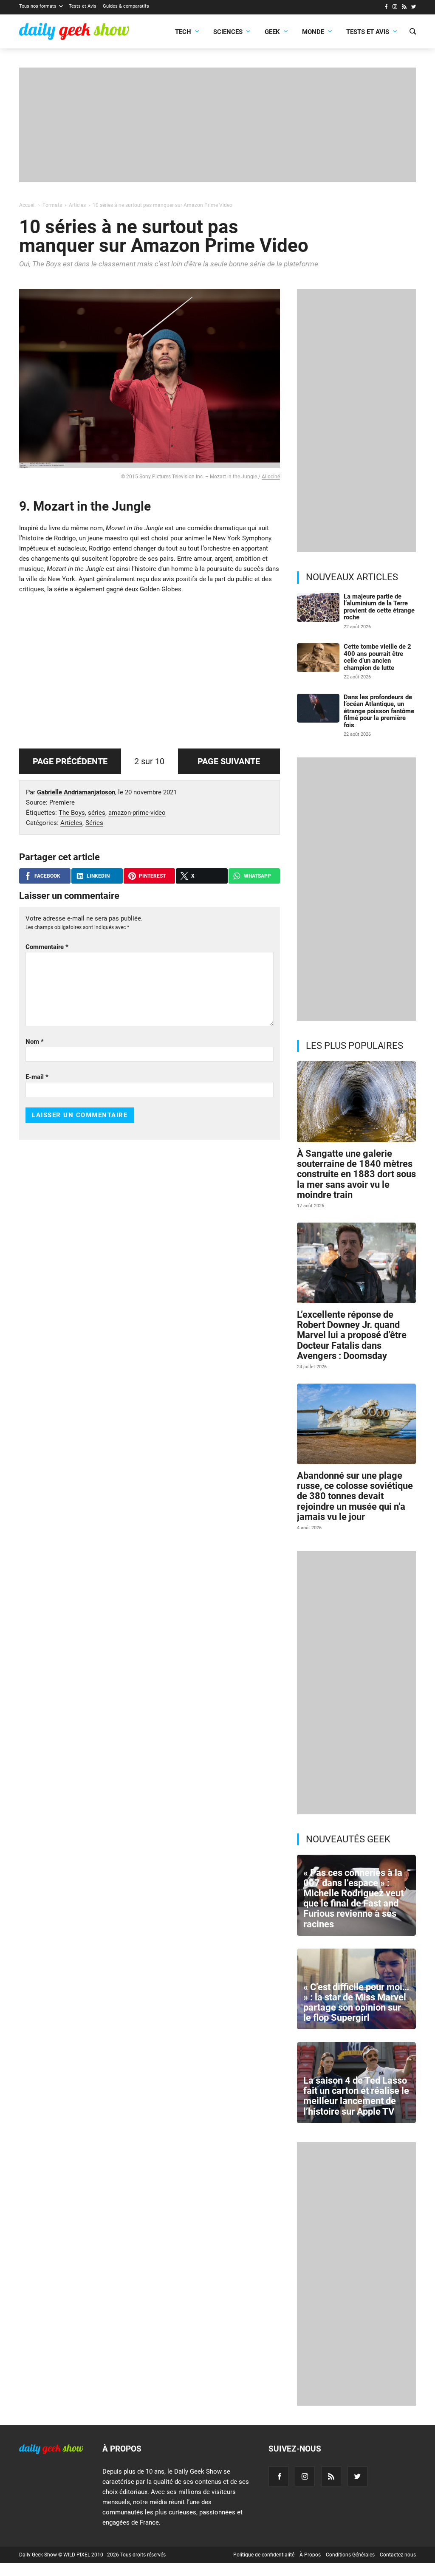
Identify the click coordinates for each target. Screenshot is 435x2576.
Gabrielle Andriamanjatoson (76, 792)
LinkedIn (98, 876)
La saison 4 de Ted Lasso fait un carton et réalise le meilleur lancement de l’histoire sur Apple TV (356, 2096)
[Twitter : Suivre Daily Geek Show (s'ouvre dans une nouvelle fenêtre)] (414, 8)
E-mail (37, 1077)
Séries (94, 823)
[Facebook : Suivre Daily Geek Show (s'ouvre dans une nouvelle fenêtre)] (386, 8)
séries (97, 813)
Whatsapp (257, 876)
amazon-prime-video (137, 813)
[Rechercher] (413, 32)
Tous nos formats (38, 6)
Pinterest (152, 876)
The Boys (72, 813)
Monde (313, 32)
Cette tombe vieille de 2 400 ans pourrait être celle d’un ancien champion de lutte (377, 657)
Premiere (62, 802)
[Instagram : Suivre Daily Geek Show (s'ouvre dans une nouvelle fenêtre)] (395, 8)
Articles (71, 823)
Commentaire (47, 947)
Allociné (271, 477)
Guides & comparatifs (126, 6)
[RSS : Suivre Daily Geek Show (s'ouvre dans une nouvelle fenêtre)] (404, 8)
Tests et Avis (83, 6)
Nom (35, 1042)
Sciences (228, 32)
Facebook (47, 876)
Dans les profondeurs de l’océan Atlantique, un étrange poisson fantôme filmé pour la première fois (379, 711)
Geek (272, 32)
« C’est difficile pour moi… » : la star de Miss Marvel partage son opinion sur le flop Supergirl (356, 2003)
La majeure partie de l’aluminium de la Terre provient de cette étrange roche (379, 607)
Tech (183, 32)
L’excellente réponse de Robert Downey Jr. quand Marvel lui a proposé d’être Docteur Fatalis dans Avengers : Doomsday (352, 1335)
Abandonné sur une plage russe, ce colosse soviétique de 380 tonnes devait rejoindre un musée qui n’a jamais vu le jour (355, 1496)
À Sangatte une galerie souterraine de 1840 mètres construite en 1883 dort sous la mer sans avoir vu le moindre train (356, 1174)
